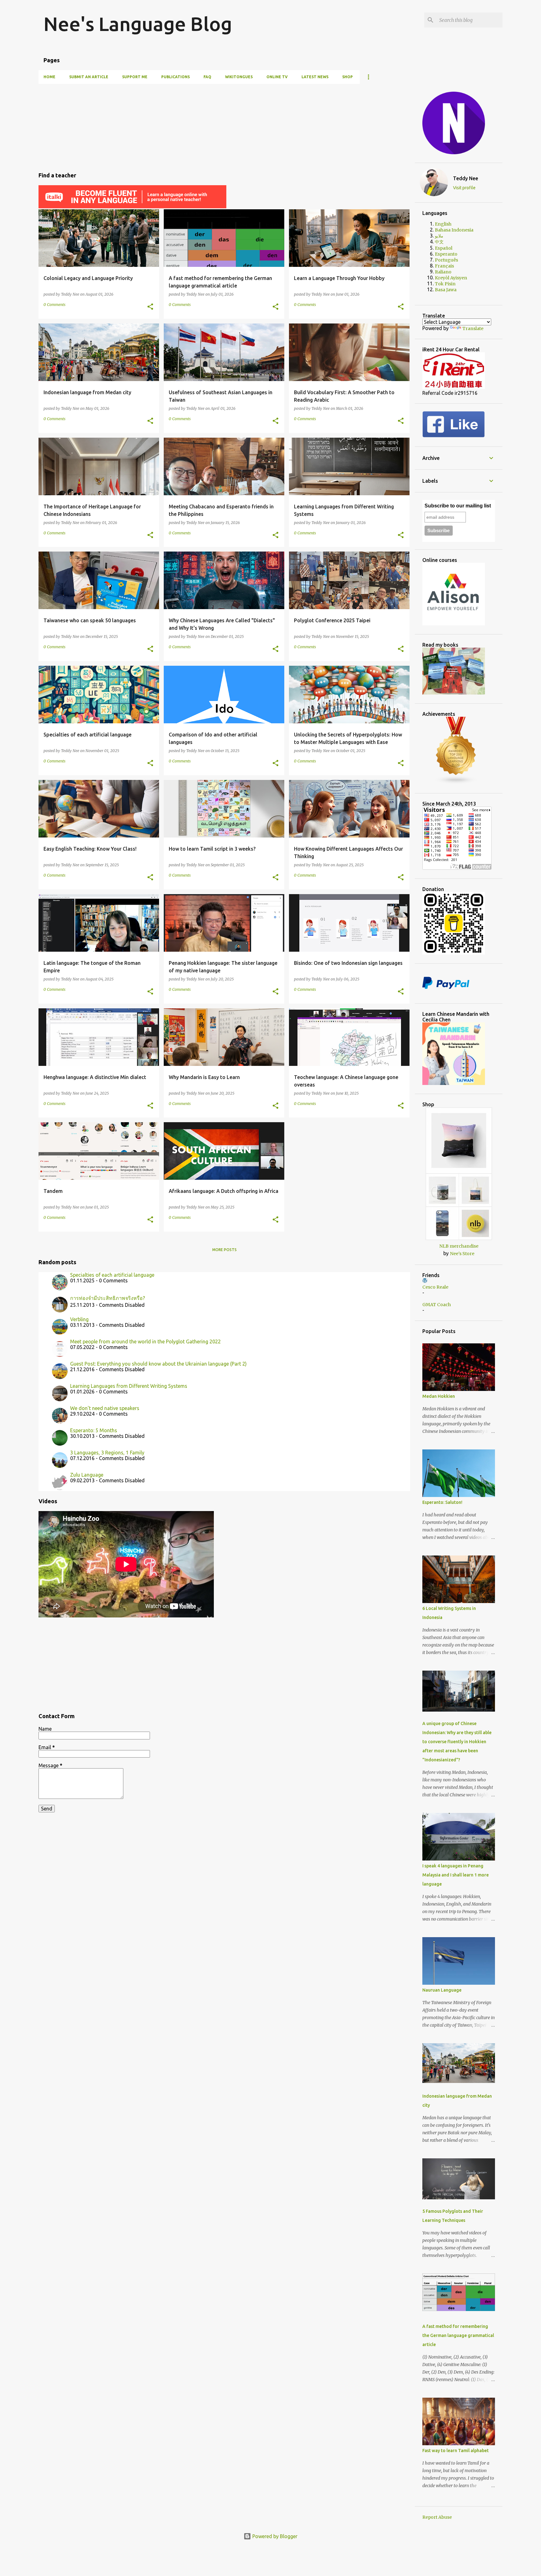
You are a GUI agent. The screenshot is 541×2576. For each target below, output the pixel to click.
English (443, 224)
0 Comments (54, 305)
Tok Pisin (445, 284)
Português (446, 260)
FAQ (207, 77)
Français (444, 266)
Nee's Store (462, 1254)
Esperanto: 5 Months (94, 1430)
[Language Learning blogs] (456, 783)
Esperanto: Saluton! (442, 1502)
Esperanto (446, 254)
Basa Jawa (446, 290)
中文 (439, 242)
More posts (224, 1250)
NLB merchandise (459, 1246)
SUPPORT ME (135, 77)
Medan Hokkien (439, 1396)
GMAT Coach (437, 1305)
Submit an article (89, 77)
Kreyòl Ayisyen (451, 278)
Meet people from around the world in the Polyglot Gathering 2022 (145, 1341)
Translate (473, 328)
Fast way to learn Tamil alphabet (456, 2451)
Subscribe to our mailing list (458, 506)
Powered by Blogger (274, 2536)
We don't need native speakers (105, 1408)
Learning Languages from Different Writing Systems (129, 1386)
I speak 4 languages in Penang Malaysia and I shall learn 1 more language (456, 1875)
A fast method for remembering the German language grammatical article (458, 2335)
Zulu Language (87, 1475)
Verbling (79, 1319)
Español (444, 248)
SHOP (348, 77)
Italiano (443, 272)
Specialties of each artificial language (112, 1275)
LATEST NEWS (315, 77)
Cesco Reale (435, 1287)
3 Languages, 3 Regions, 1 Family (107, 1453)
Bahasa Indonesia (454, 230)
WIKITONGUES (239, 77)
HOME (49, 77)
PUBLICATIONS (175, 77)
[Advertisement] (224, 125)
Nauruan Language (442, 1990)
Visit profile (464, 188)
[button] (150, 307)
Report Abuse (437, 2517)
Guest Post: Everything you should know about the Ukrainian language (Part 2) (158, 1364)
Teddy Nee (466, 178)
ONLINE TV (277, 77)
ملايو (439, 236)
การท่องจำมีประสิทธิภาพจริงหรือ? (108, 1298)
